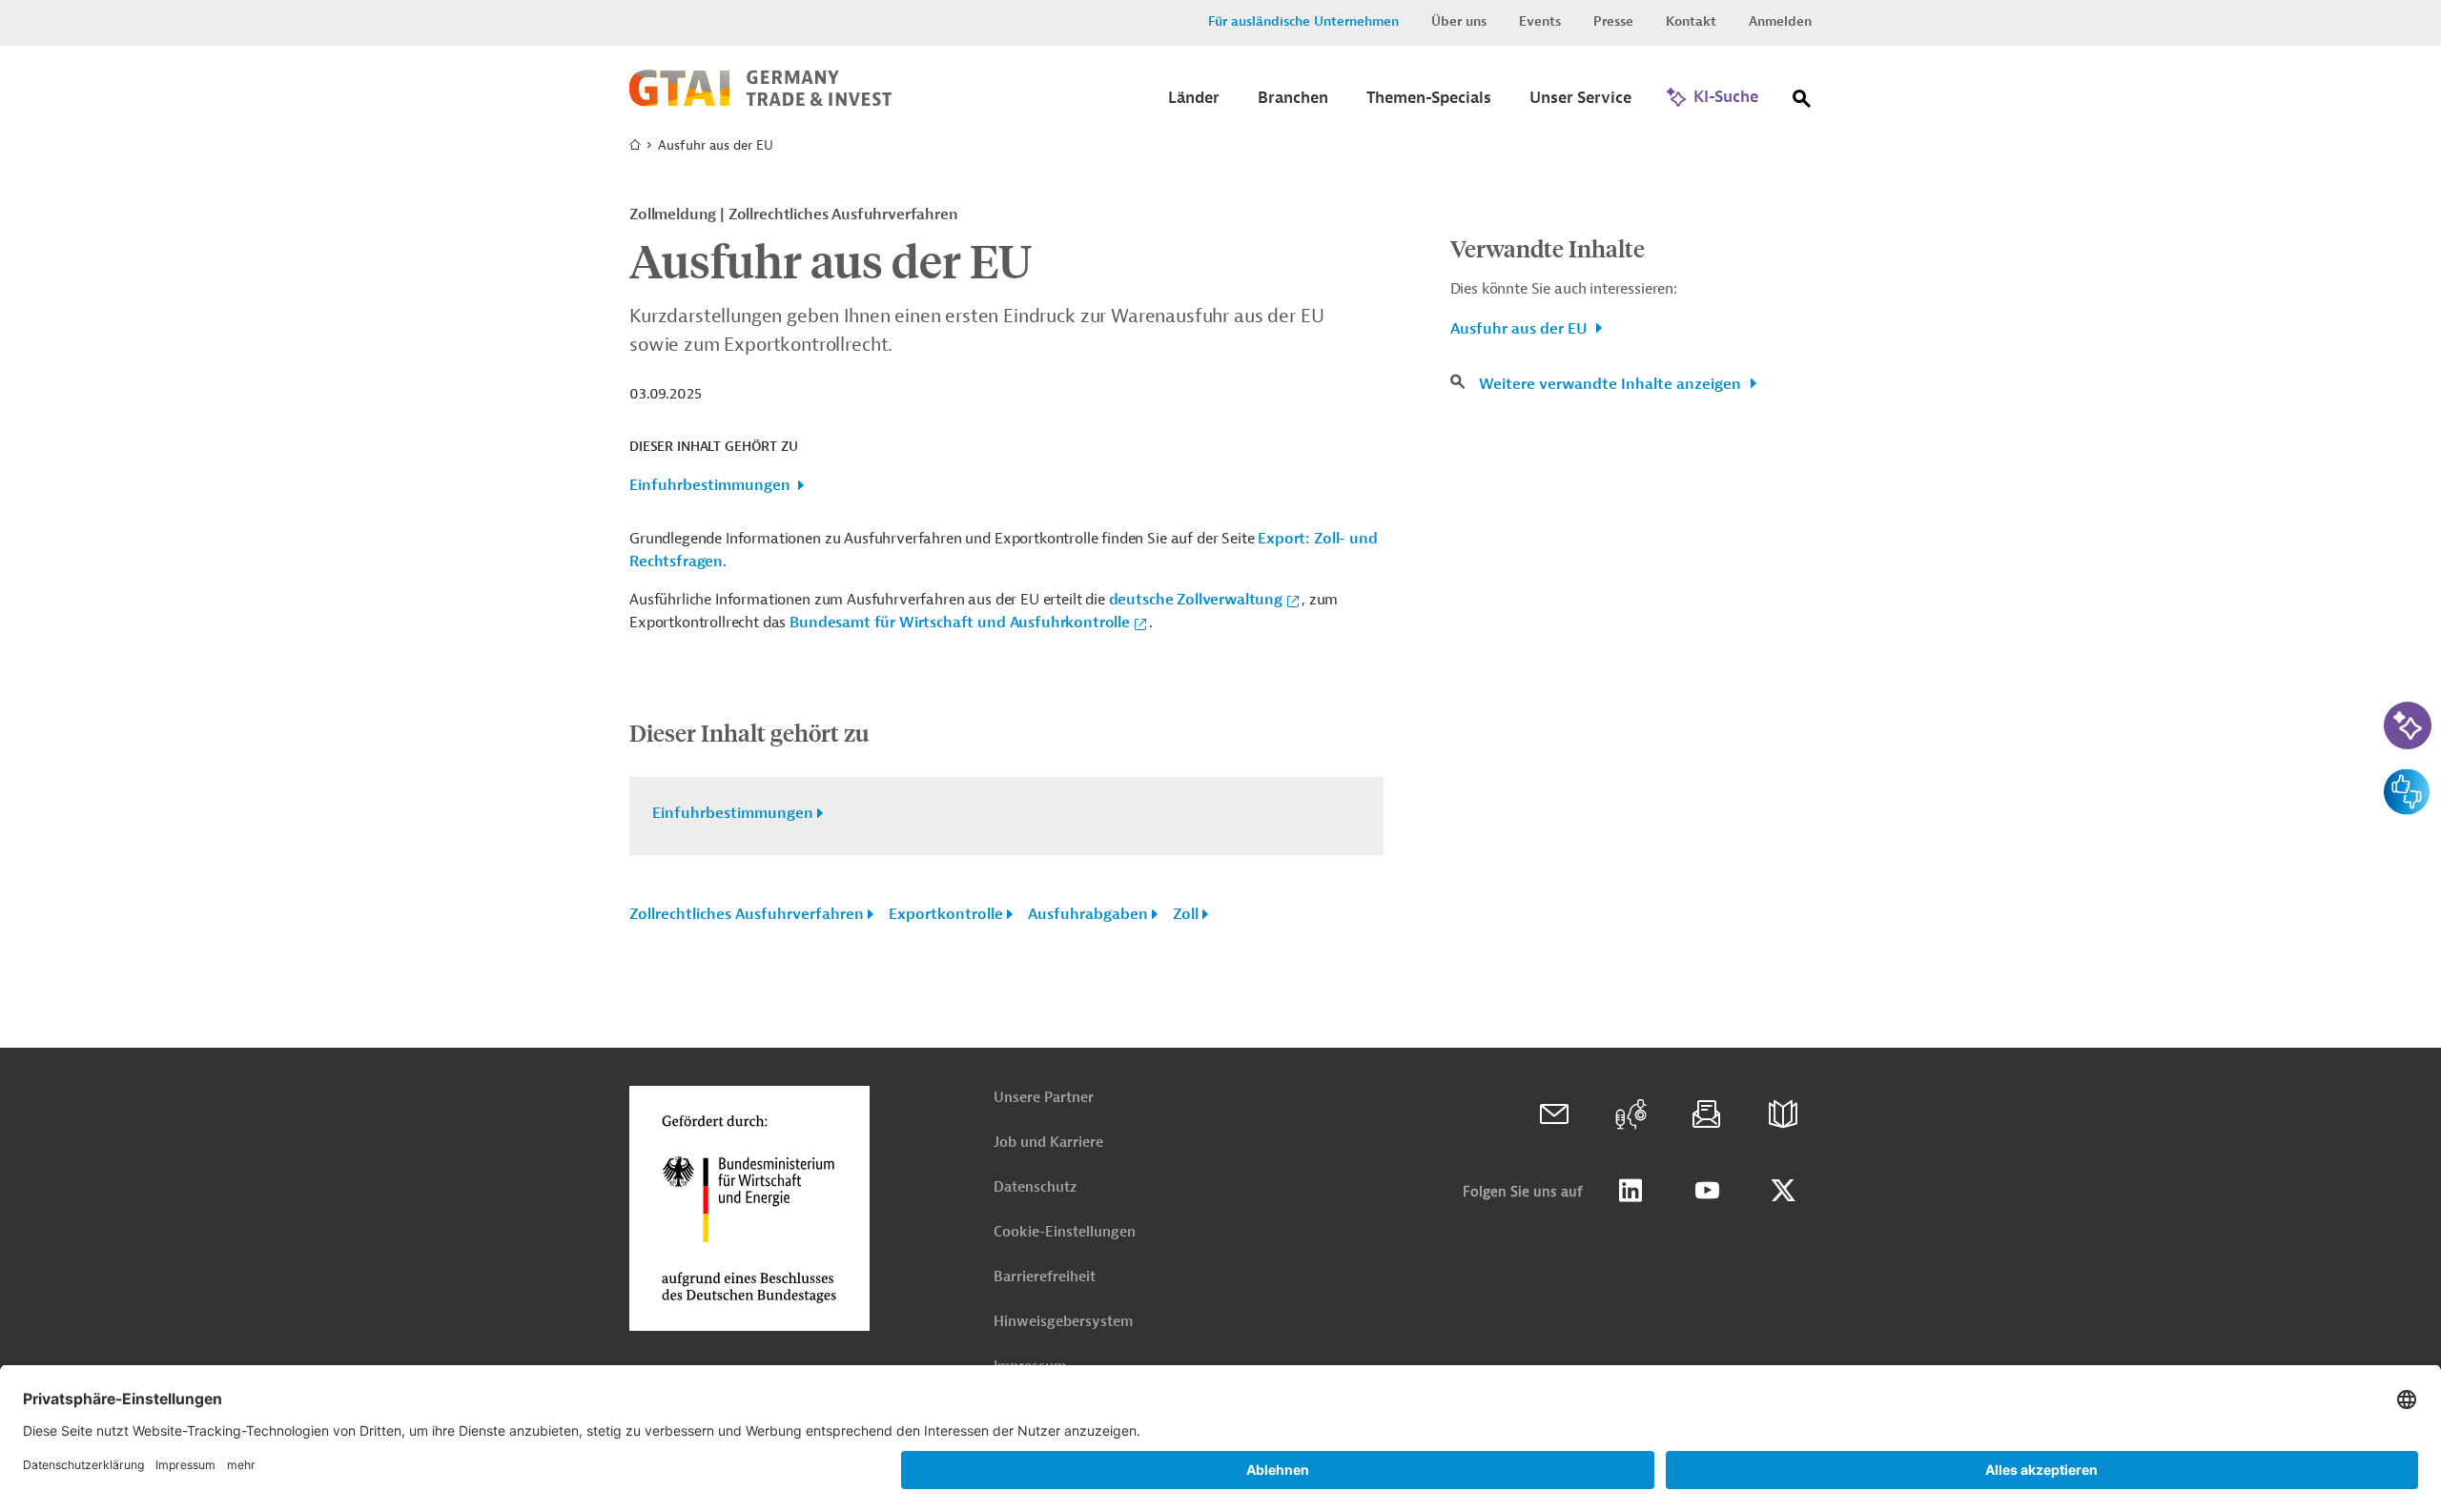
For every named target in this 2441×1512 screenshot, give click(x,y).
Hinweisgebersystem (1063, 1322)
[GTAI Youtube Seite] (1707, 1191)
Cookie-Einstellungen (1065, 1232)
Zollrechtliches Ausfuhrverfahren (747, 914)
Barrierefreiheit (1045, 1277)
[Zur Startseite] (760, 102)
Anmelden (1780, 21)
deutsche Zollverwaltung (1196, 600)
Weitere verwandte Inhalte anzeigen (1612, 384)
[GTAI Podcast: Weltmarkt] (1631, 1114)
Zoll (1186, 914)
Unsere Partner (1044, 1098)
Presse (1613, 21)
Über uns (1459, 21)
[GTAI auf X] (1783, 1191)
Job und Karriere (1048, 1143)
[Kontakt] (1554, 1114)
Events (1540, 21)
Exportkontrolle (946, 914)
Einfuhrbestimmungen (710, 485)
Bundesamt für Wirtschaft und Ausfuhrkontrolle (960, 623)
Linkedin (1631, 1191)
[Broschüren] (1783, 1114)
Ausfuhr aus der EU (1520, 329)
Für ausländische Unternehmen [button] (1303, 21)
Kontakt (1691, 21)
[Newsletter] (1707, 1114)
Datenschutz (1035, 1187)
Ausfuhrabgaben (1088, 914)
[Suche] (1802, 102)
